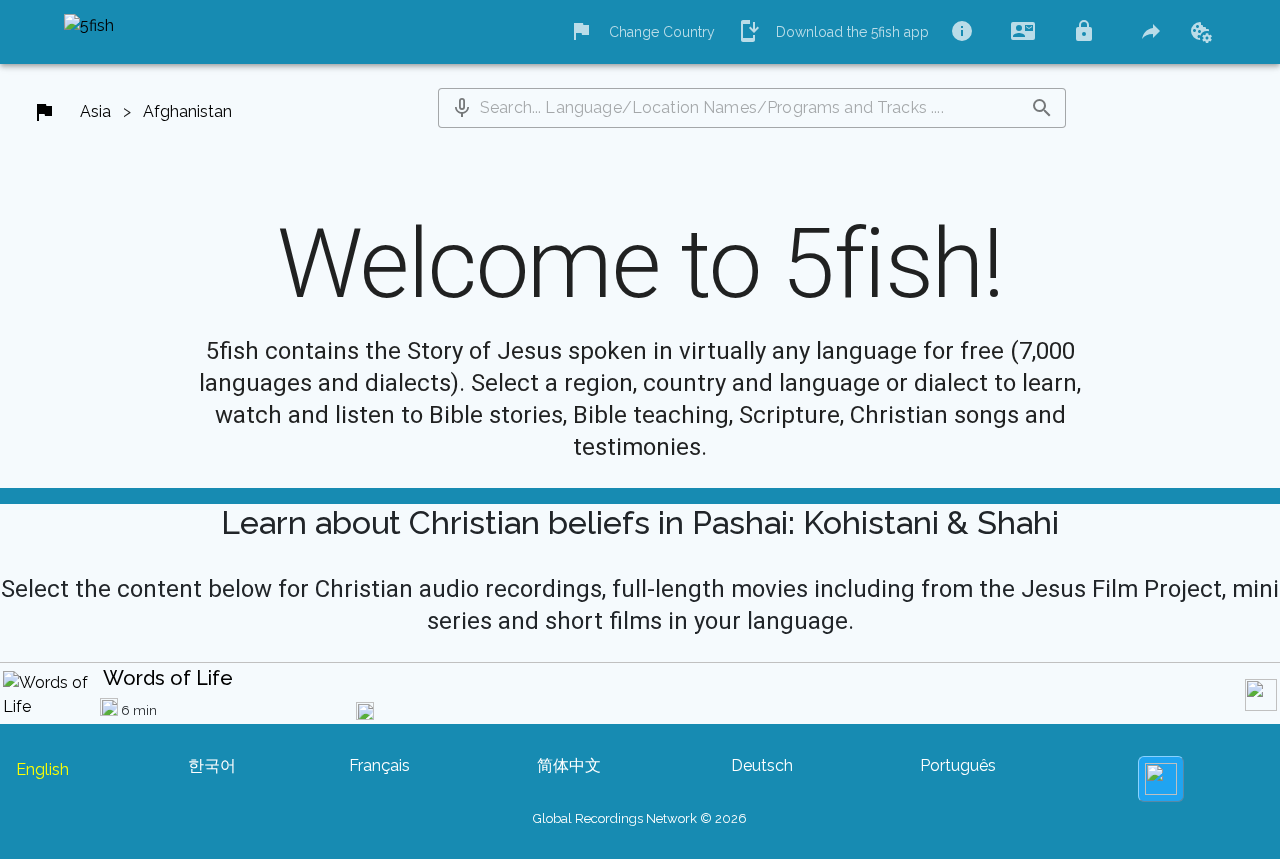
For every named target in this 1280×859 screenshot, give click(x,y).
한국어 (212, 765)
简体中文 (569, 765)
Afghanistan (187, 111)
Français (379, 765)
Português (958, 765)
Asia (95, 111)
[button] (462, 108)
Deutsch (762, 765)
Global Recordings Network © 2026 (640, 818)
